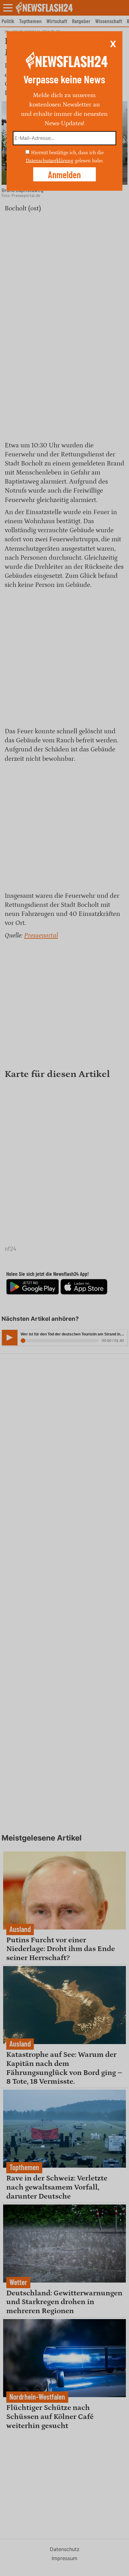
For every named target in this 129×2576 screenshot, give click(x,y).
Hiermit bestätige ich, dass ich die (67, 153)
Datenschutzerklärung (49, 160)
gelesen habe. (89, 160)
